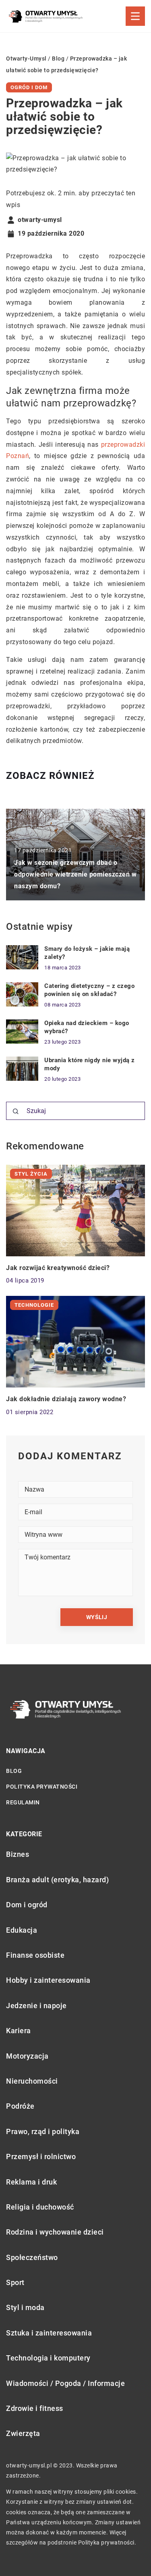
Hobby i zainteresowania (48, 1980)
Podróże (20, 2106)
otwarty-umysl (40, 220)
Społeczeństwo (32, 2257)
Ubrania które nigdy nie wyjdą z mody (90, 1064)
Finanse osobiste (35, 1955)
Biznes (18, 1854)
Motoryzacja (27, 2056)
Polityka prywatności (42, 1787)
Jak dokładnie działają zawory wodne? (66, 1399)
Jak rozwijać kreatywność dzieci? (58, 1268)
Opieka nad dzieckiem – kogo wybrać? (87, 1027)
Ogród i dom (29, 87)
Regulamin (23, 1802)
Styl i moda (25, 2307)
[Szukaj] (16, 1111)
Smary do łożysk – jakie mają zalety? (87, 953)
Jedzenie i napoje (36, 2006)
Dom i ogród (27, 1905)
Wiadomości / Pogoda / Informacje (65, 2383)
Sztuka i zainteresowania (49, 2333)
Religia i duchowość (40, 2207)
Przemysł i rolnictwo (41, 2156)
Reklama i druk (31, 2182)
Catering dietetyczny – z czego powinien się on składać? (89, 990)
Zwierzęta (23, 2433)
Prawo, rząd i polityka (43, 2131)
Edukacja (22, 1930)
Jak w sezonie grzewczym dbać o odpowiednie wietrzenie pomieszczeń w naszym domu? (75, 874)
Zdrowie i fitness (35, 2408)
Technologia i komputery (48, 2358)
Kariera (19, 2031)
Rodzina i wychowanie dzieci (55, 2232)
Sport (15, 2282)
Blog (14, 1771)
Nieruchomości (32, 2081)
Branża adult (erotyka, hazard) (57, 1880)
